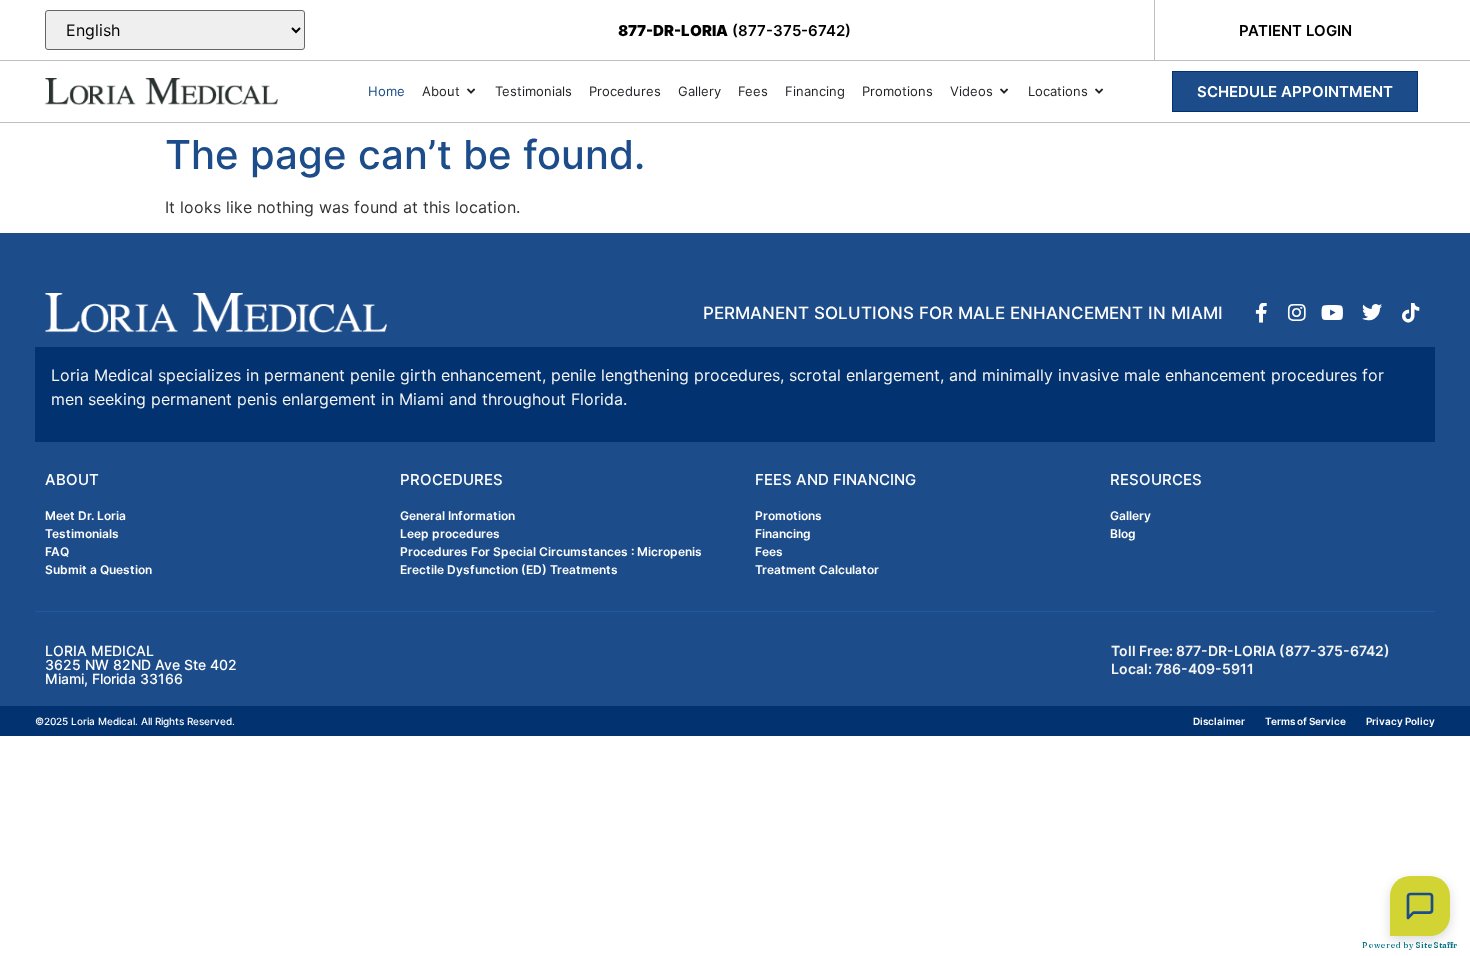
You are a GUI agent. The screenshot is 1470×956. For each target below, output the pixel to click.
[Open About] (471, 92)
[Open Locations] (1099, 92)
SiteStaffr (1436, 945)
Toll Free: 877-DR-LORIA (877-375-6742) (1250, 650)
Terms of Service (1305, 721)
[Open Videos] (1004, 92)
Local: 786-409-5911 (1182, 668)
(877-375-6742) (734, 30)
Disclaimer (1219, 721)
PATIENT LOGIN (1295, 30)
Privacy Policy (1400, 721)
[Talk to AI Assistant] (1420, 906)
